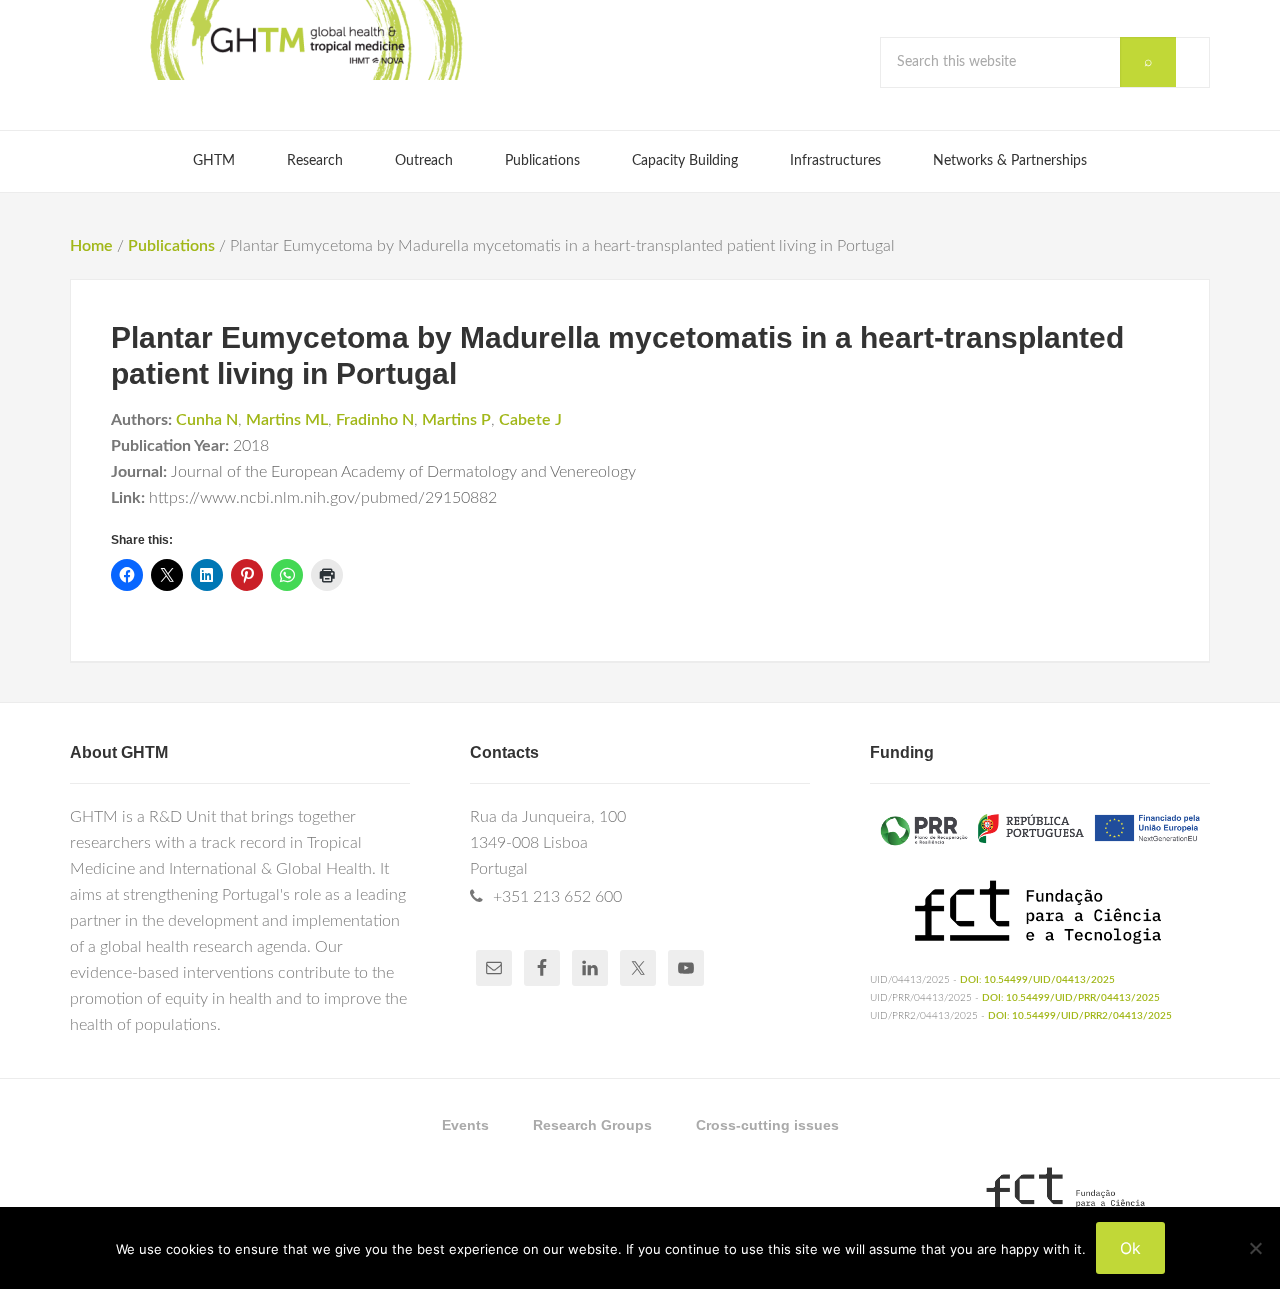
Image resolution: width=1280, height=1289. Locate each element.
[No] (1255, 1248)
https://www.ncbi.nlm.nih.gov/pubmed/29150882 (323, 498)
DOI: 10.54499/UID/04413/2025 (1037, 980)
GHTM (305, 40)
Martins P (456, 420)
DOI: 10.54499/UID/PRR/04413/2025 (1071, 998)
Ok (1130, 1248)
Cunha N (207, 420)
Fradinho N (375, 420)
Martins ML (287, 420)
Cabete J (530, 420)
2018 (251, 446)
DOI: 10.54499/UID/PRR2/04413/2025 (1080, 1016)
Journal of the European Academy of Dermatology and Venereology (403, 472)
